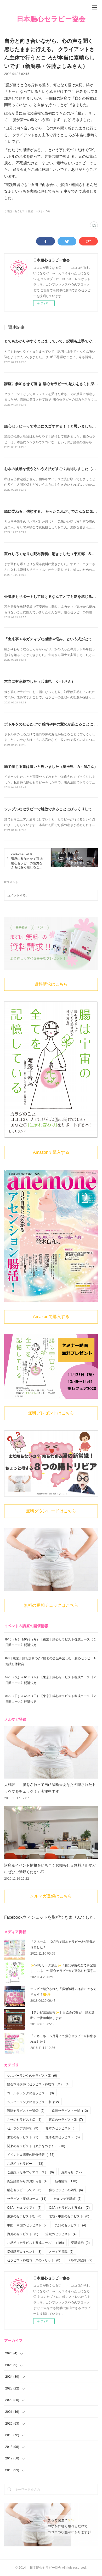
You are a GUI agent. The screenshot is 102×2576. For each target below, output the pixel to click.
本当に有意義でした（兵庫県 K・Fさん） (40, 681)
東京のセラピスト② (66, 2119)
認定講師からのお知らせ (27, 2181)
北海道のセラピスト (63, 2137)
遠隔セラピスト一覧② (26, 2110)
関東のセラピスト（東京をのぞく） (36, 2146)
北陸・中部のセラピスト (69, 2216)
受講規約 (80, 2242)
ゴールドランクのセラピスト (30, 2093)
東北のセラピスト (23, 2137)
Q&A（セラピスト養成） (69, 2207)
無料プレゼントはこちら (51, 1413)
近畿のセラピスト (61, 2234)
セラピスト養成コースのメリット (34, 2260)
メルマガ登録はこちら (51, 1896)
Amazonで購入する (51, 1152)
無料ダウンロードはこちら (51, 1511)
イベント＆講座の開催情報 (31, 2154)
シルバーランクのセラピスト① (33, 2102)
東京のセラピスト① (24, 2216)
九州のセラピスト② (24, 2119)
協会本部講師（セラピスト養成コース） (38, 2084)
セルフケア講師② (23, 2128)
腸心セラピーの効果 (66, 2190)
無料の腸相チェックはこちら (51, 1605)
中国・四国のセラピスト (27, 2225)
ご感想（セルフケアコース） (30, 2172)
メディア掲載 (61, 2251)
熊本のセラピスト (61, 2128)
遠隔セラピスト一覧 (70, 2110)
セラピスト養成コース (27, 2198)
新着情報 (66, 2181)
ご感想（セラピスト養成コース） (35, 2242)
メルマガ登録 (80, 2260)
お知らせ (72, 2172)
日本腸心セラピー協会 (51, 19)
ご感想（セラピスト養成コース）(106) (27, 211)
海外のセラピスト (23, 2234)
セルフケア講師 (68, 2198)
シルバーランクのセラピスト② (32, 2075)
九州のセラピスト (70, 2225)
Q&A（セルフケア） (24, 2207)
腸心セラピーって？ (24, 2190)
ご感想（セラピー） (25, 2163)
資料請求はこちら (51, 984)
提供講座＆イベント (24, 2251)
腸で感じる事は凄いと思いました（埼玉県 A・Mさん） (51, 766)
